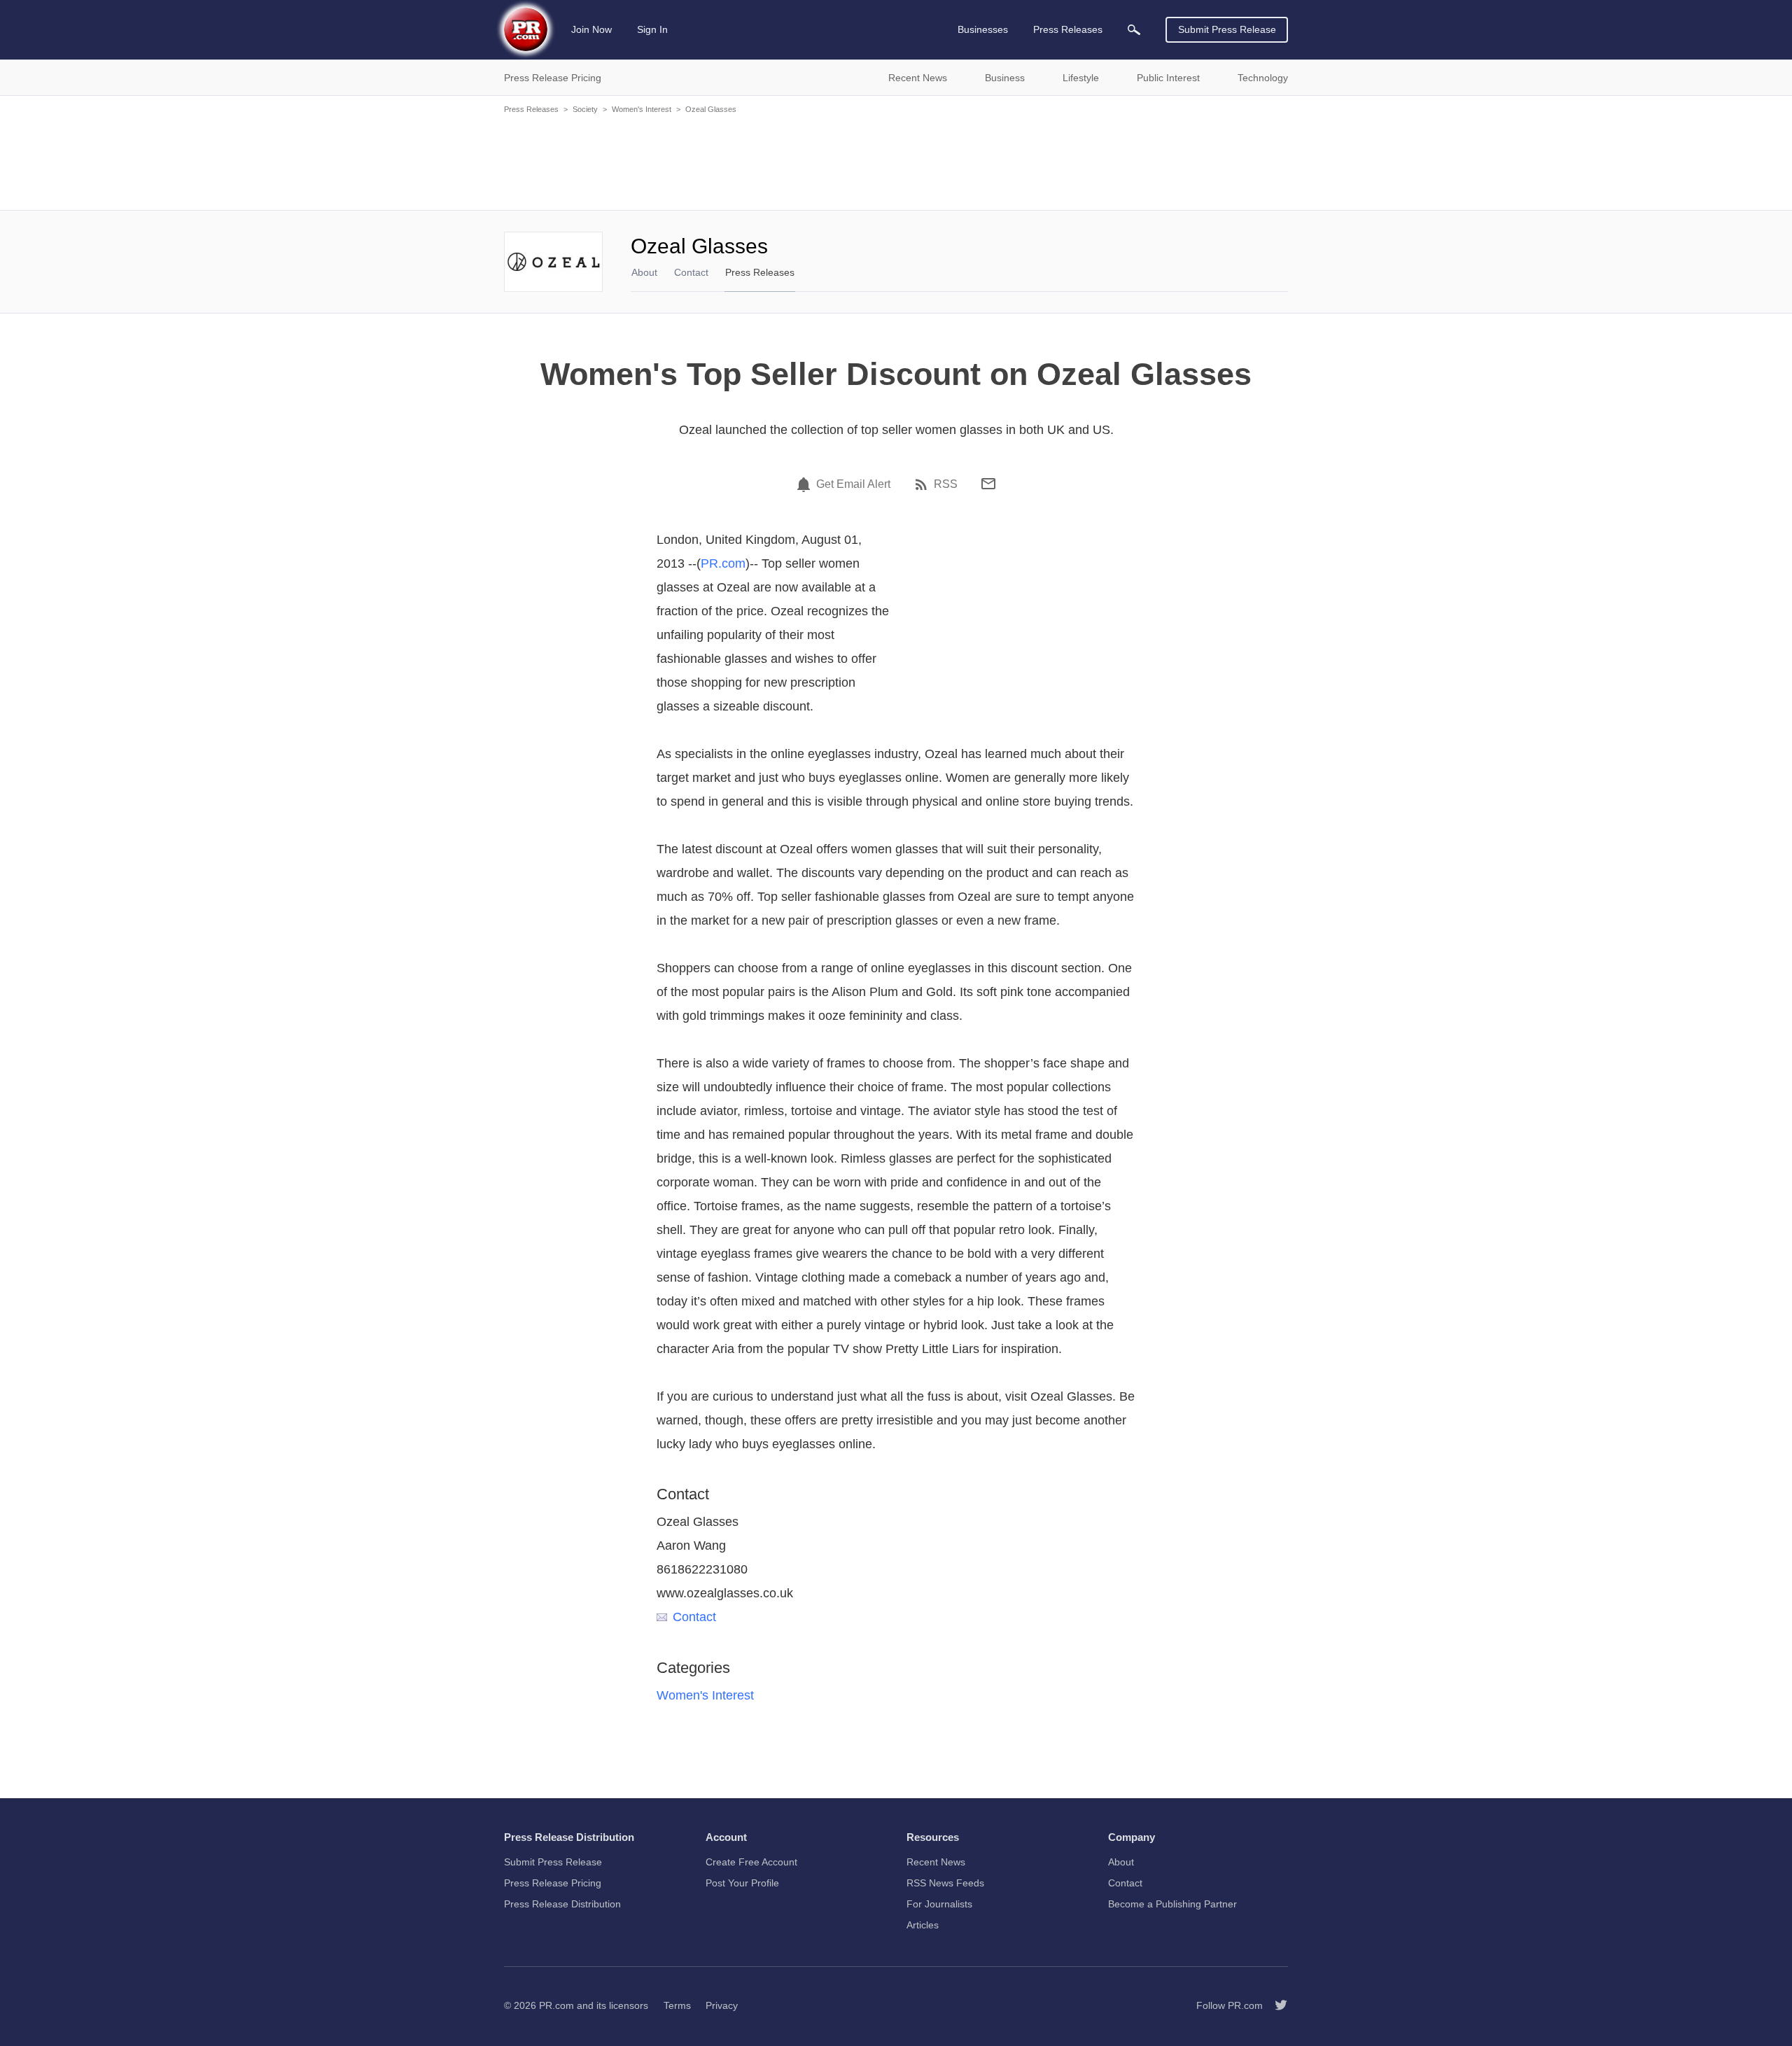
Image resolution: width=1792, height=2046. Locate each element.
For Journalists (939, 1904)
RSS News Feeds (945, 1883)
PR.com (723, 563)
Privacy (722, 2005)
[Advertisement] (896, 161)
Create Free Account (751, 1862)
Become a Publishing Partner (1172, 1904)
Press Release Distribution (562, 1904)
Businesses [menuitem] (983, 29)
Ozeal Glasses (711, 109)
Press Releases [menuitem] (1068, 29)
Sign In (652, 29)
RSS (946, 484)
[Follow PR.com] (1275, 2005)
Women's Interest (642, 109)
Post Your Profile (742, 1883)
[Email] (988, 484)
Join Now (591, 29)
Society (585, 109)
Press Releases (531, 109)
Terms (677, 2005)
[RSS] (923, 484)
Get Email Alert (853, 484)
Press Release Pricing (553, 1883)
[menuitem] (1134, 30)
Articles (923, 1925)
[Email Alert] (806, 484)
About (644, 272)
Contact (691, 272)
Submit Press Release (1227, 29)
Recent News (936, 1862)
